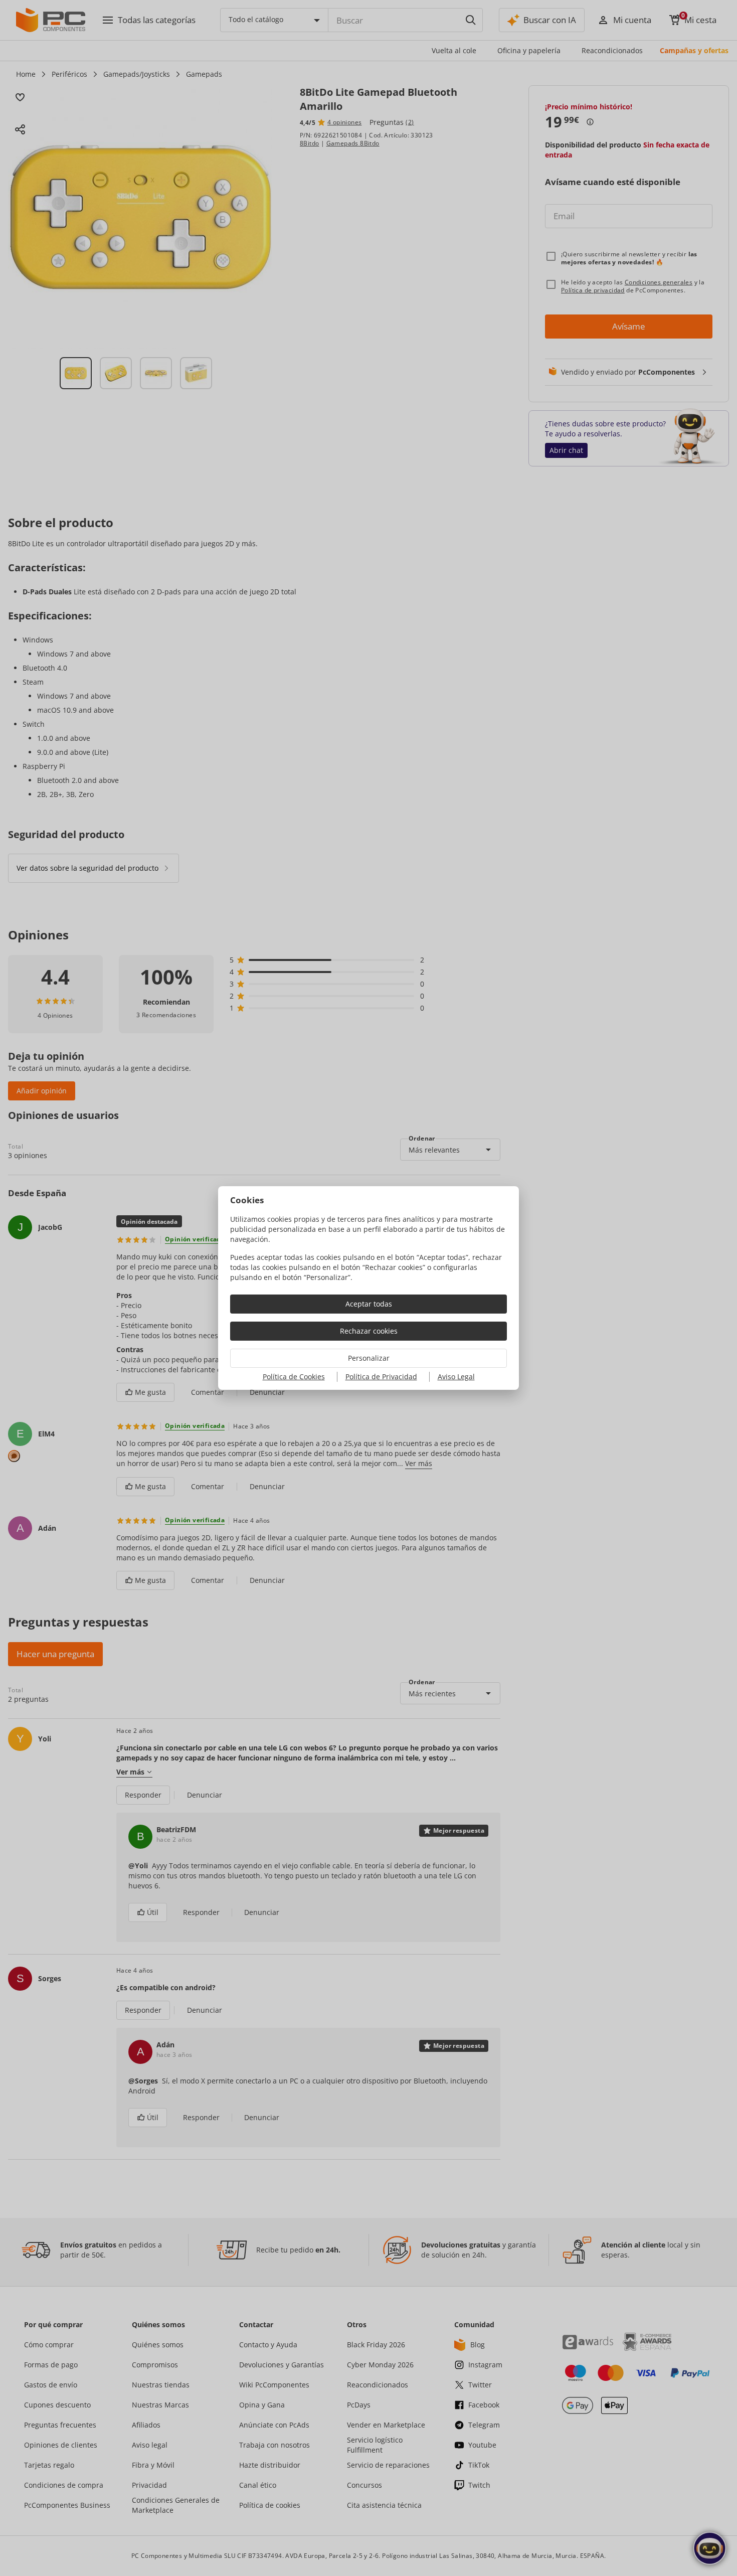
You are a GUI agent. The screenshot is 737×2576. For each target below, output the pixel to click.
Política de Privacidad (381, 1377)
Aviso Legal (456, 1377)
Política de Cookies (294, 1377)
